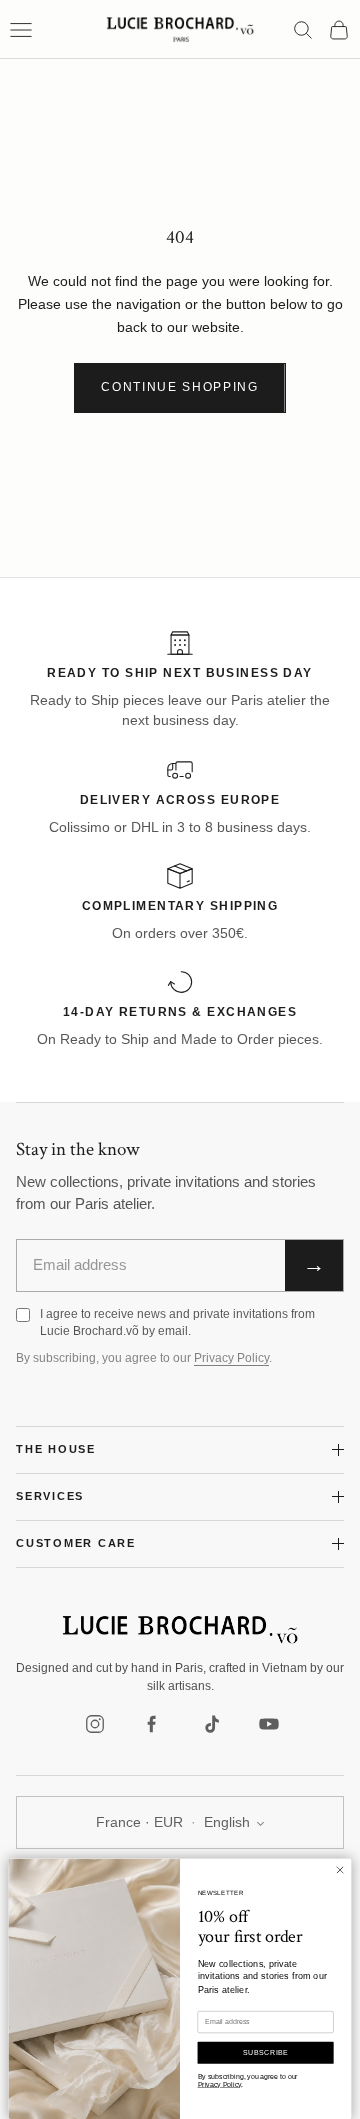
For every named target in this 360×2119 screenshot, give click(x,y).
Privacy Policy (231, 1358)
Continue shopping (180, 387)
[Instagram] (95, 1724)
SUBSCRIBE (266, 2052)
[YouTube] (269, 1724)
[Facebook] (153, 1724)
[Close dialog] (339, 1869)
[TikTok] (211, 1724)
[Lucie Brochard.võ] (180, 1630)
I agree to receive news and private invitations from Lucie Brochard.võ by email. (177, 1322)
